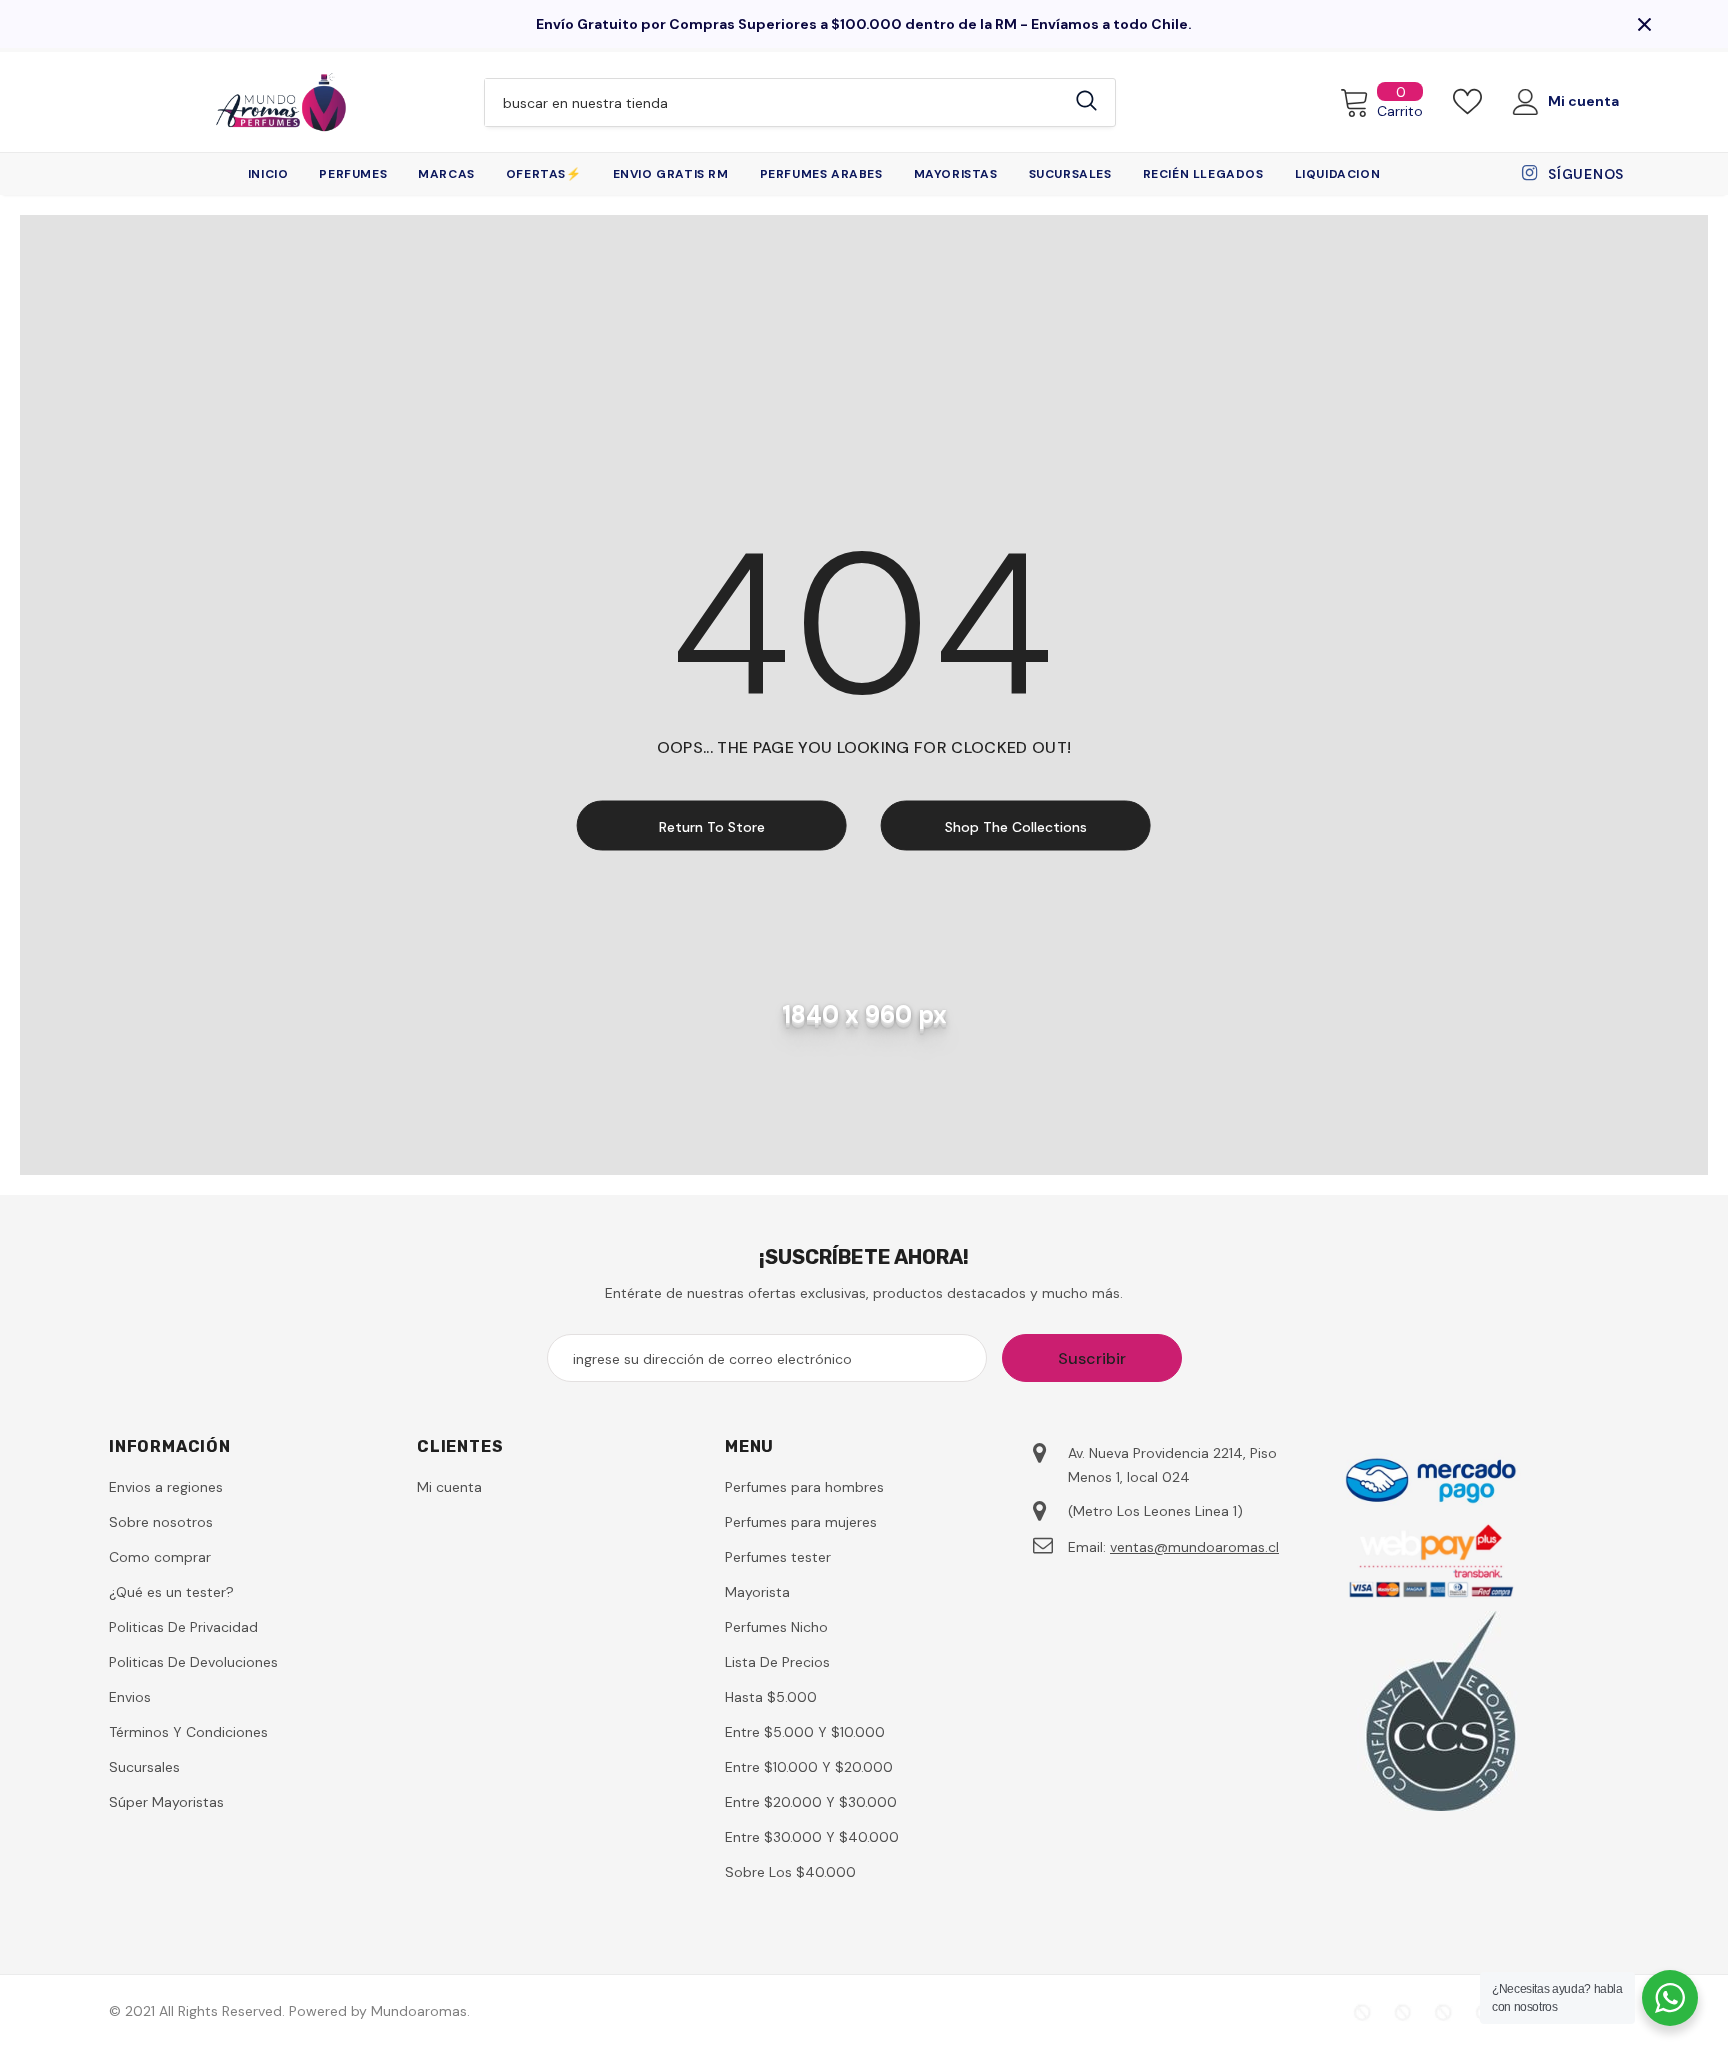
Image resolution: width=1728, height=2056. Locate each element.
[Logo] (281, 102)
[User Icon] (1526, 102)
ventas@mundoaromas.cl (1194, 1547)
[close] (1644, 24)
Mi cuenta (1583, 101)
